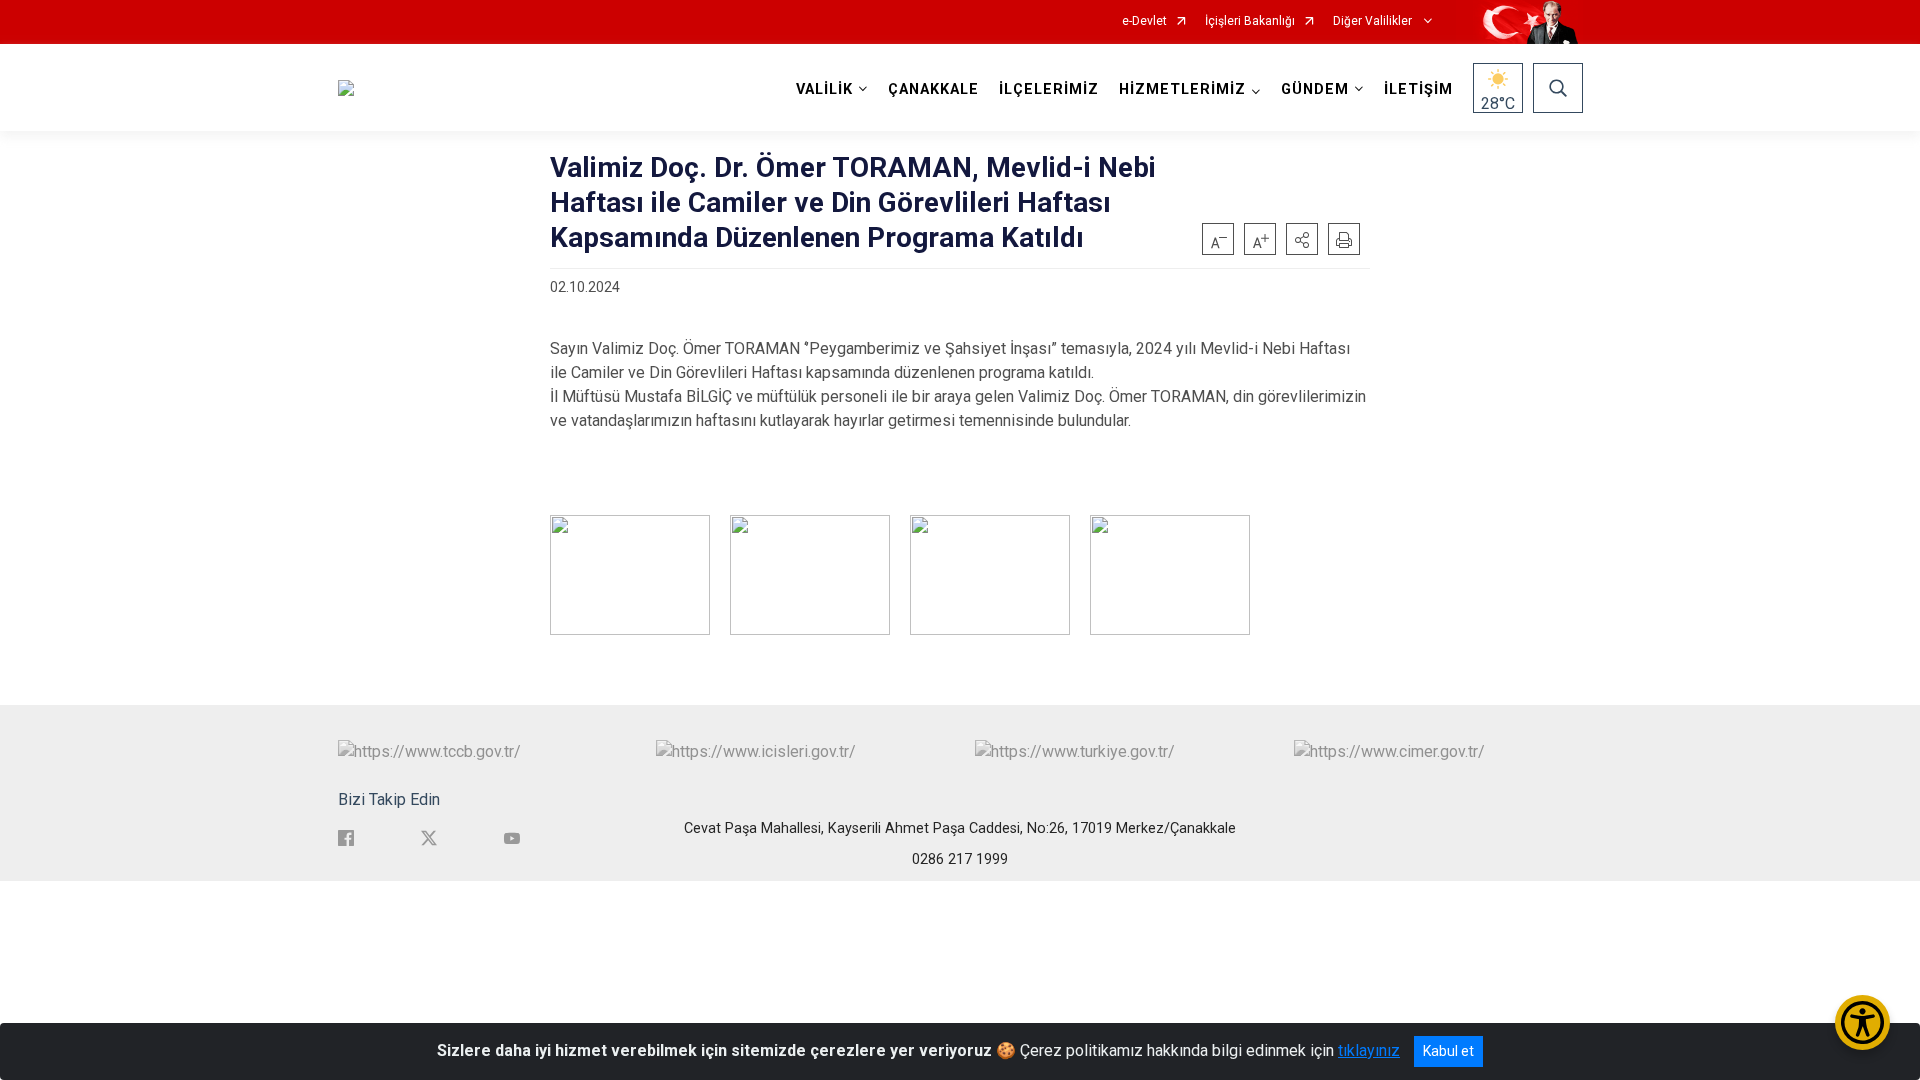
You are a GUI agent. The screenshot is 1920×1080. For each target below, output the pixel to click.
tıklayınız (1369, 1050)
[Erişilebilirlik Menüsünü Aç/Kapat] (1862, 1022)
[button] (1302, 239)
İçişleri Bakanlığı (1250, 21)
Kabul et (1448, 1051)
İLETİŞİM (1418, 89)
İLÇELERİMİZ (1049, 89)
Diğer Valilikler (1374, 21)
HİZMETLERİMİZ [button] (1182, 89)
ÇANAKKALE (933, 89)
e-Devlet (1144, 21)
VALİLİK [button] (824, 89)
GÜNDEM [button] (1315, 89)
